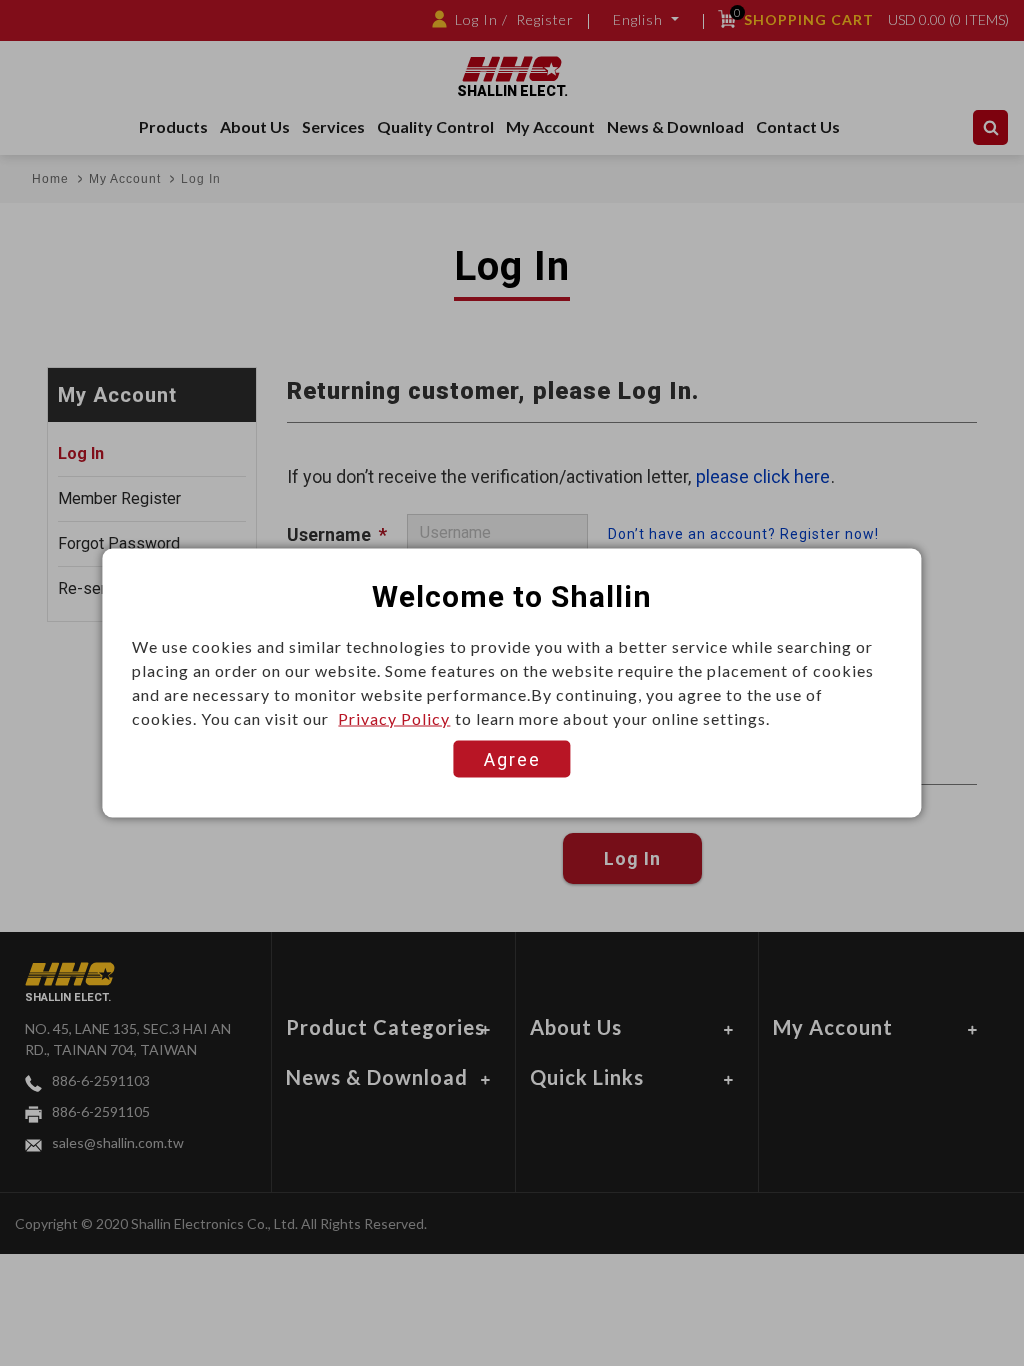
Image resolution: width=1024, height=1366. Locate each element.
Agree (512, 759)
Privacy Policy (394, 718)
